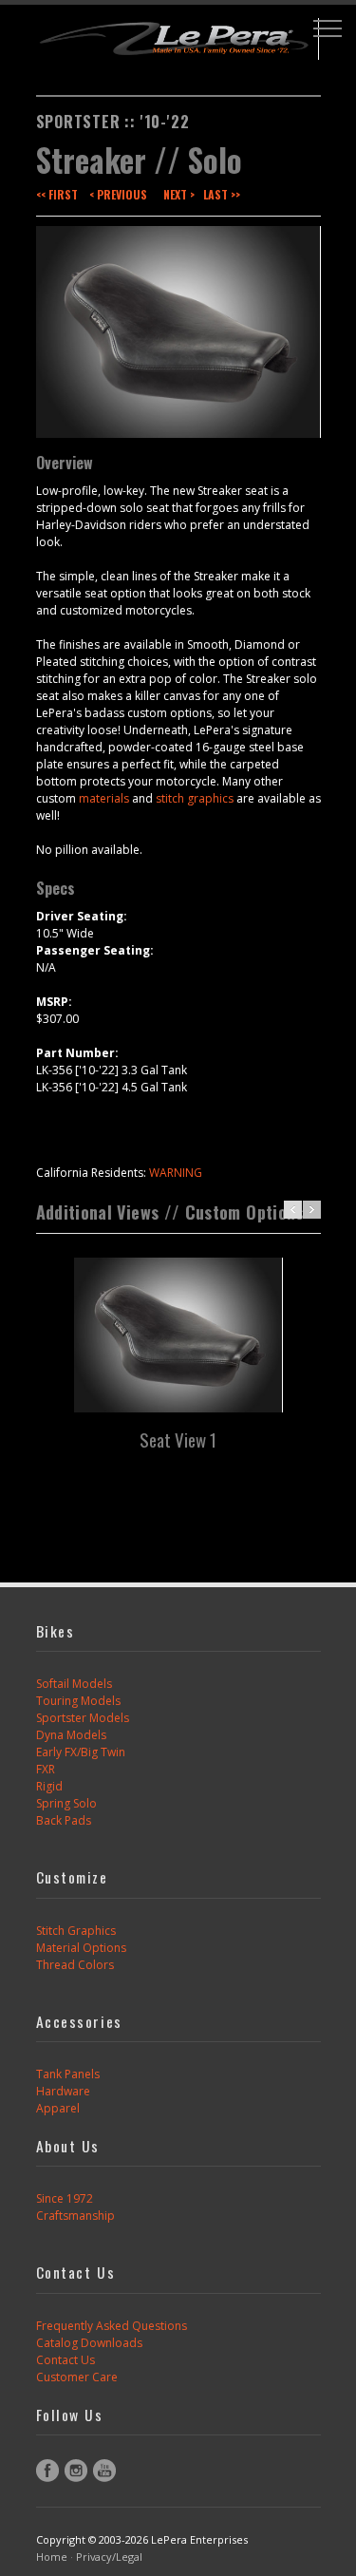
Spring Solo (66, 1803)
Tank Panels (68, 2074)
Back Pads (64, 1820)
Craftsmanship (75, 2216)
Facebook (47, 2471)
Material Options (81, 1948)
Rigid (49, 1786)
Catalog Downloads (89, 2343)
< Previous (118, 194)
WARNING (176, 1173)
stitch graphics (195, 798)
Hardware (63, 2091)
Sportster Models (83, 1718)
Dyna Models (71, 1735)
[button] (328, 28)
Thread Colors (75, 1965)
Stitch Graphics (76, 1931)
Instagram (76, 2471)
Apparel (58, 2108)
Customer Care (77, 2377)
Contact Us (66, 2360)
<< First (57, 194)
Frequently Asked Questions (112, 2326)
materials (104, 798)
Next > (179, 194)
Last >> (222, 194)
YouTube (104, 2471)
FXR (46, 1769)
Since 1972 (65, 2198)
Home (52, 2557)
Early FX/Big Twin (81, 1752)
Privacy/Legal (109, 2557)
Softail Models (74, 1684)
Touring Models (78, 1701)
